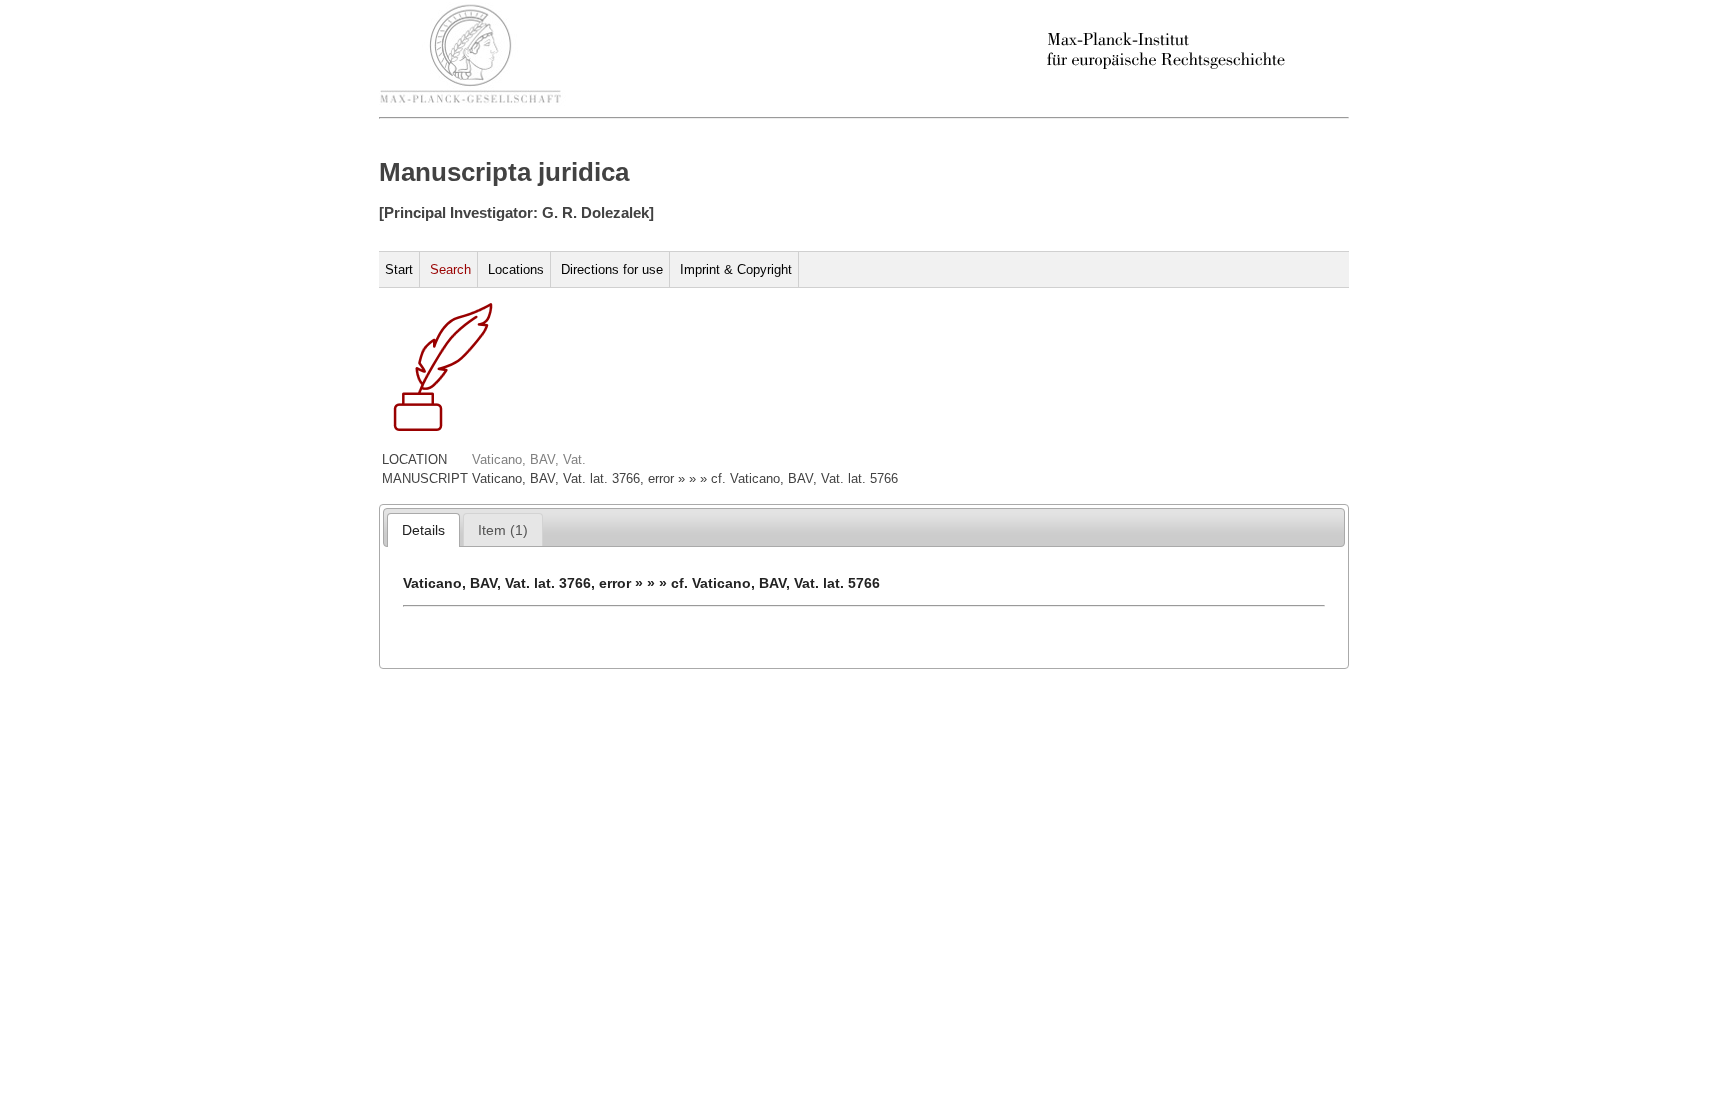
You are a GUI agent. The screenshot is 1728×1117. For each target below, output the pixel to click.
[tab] (423, 530)
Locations (516, 269)
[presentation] (423, 530)
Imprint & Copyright (736, 269)
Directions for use (612, 269)
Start (399, 269)
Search (450, 269)
